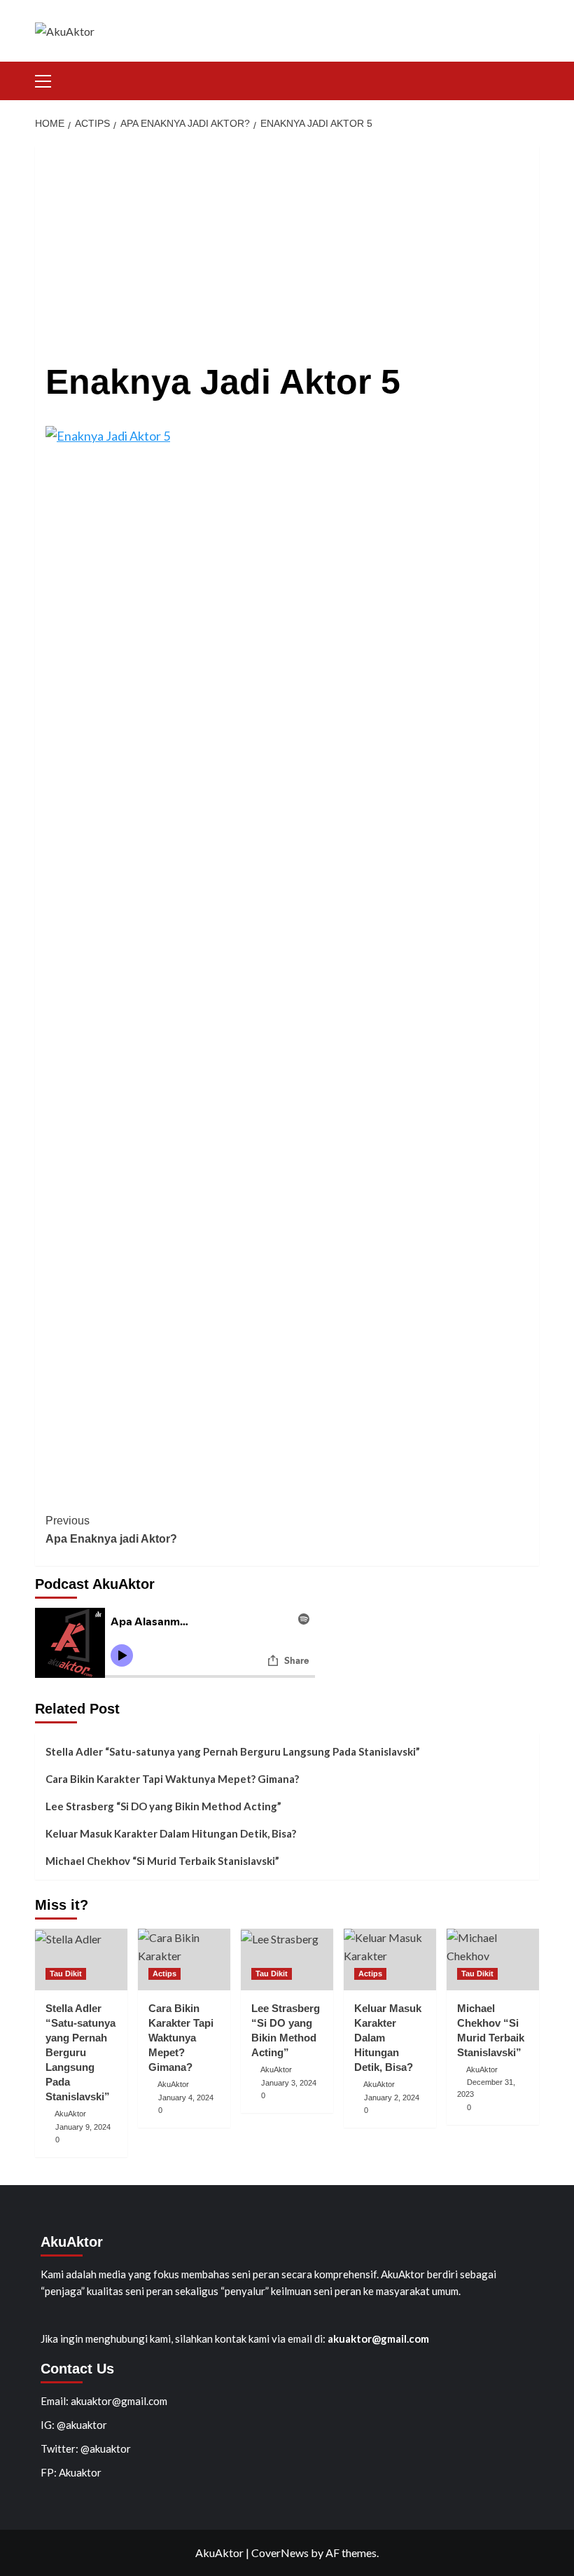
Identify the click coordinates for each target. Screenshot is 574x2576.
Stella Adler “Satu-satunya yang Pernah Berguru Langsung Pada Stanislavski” (233, 1751)
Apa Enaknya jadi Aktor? (111, 1530)
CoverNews (280, 2553)
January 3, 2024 (289, 2083)
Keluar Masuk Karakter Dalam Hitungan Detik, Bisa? (171, 1833)
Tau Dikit (66, 1974)
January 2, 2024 (392, 2098)
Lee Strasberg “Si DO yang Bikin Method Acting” (163, 1806)
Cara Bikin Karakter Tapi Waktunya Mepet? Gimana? (172, 1779)
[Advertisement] (287, 244)
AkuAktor (70, 2114)
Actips (164, 1974)
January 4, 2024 (186, 2098)
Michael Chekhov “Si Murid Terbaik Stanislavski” (162, 1861)
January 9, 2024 (83, 2127)
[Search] (530, 79)
